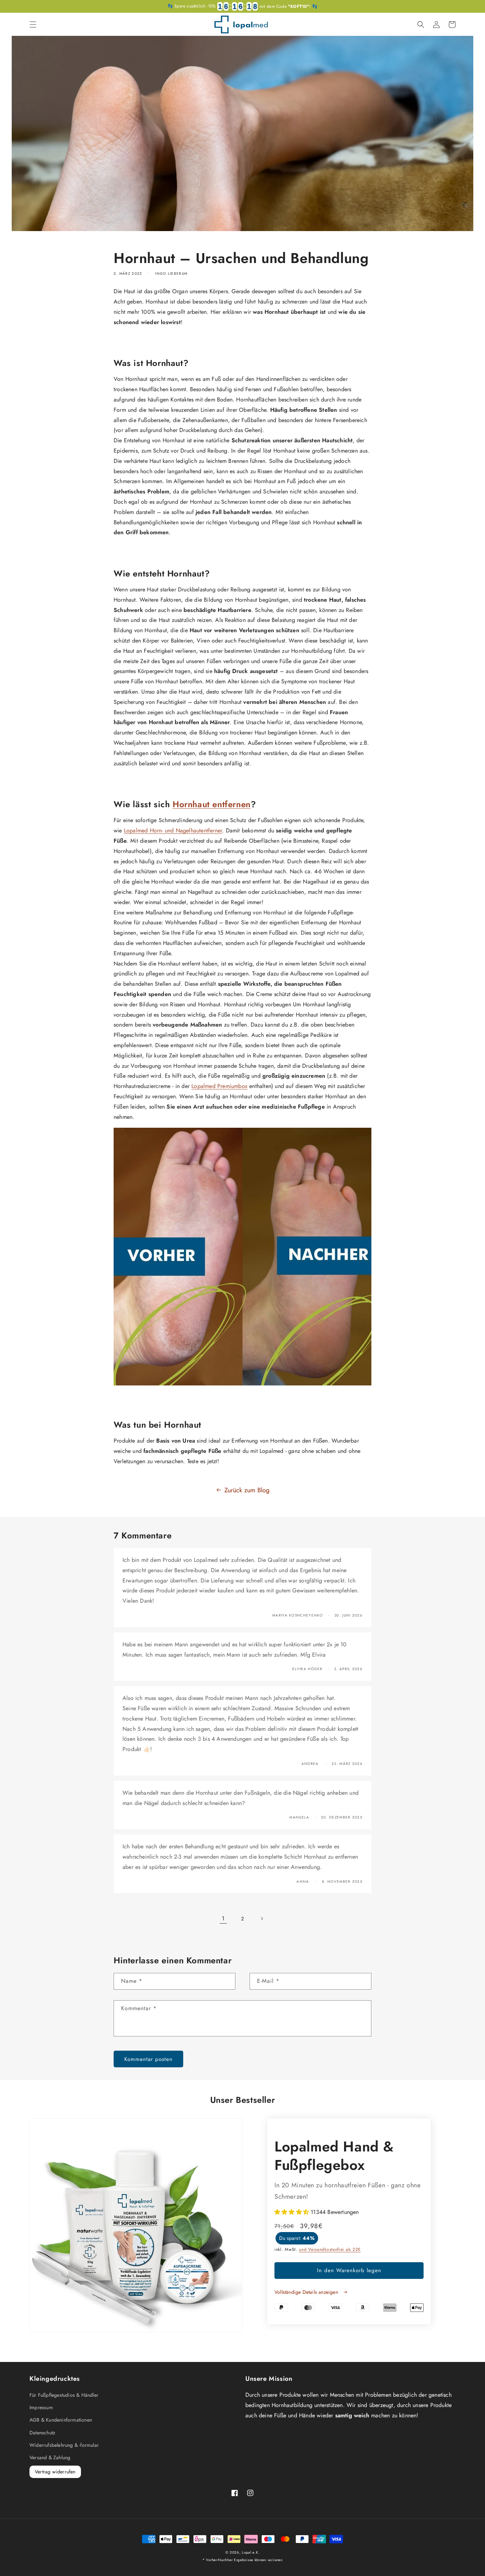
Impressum (41, 2407)
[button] (33, 24)
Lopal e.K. (251, 2552)
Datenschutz (42, 2433)
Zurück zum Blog (247, 1490)
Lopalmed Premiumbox (219, 1086)
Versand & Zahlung (50, 2457)
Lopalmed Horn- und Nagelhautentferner (173, 830)
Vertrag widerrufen (55, 2472)
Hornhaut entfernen (212, 804)
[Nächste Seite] (262, 1919)
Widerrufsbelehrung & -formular (64, 2445)
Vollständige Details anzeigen (307, 2292)
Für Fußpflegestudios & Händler (64, 2395)
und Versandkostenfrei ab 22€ (330, 2249)
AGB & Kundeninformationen (61, 2420)
